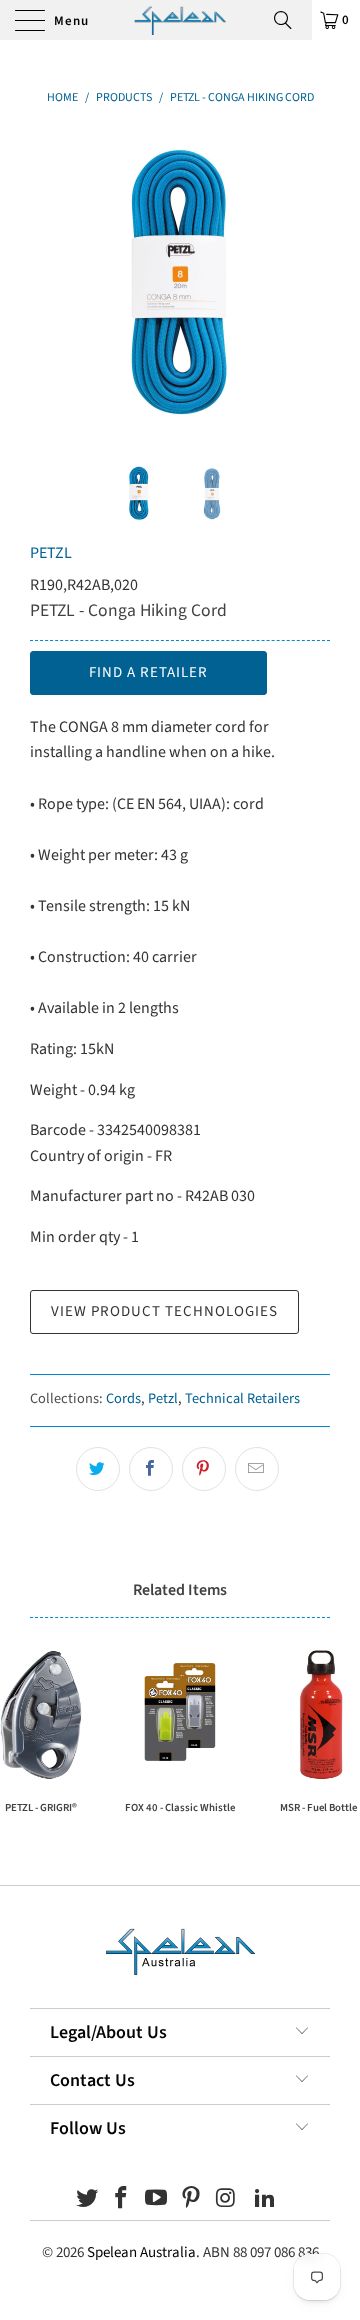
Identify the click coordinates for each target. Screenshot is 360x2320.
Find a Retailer (148, 672)
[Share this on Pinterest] (204, 1469)
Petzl (163, 1398)
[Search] (290, 20)
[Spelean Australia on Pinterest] (192, 2200)
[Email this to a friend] (257, 1469)
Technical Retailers (242, 1398)
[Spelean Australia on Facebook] (122, 2200)
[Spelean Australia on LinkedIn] (266, 2200)
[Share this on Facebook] (151, 1469)
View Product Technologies (164, 1311)
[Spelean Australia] (180, 20)
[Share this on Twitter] (98, 1469)
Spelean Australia (141, 2252)
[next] (311, 281)
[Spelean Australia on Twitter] (87, 2200)
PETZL (51, 553)
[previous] (49, 281)
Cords (123, 1398)
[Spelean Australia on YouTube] (157, 2200)
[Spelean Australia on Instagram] (226, 2200)
